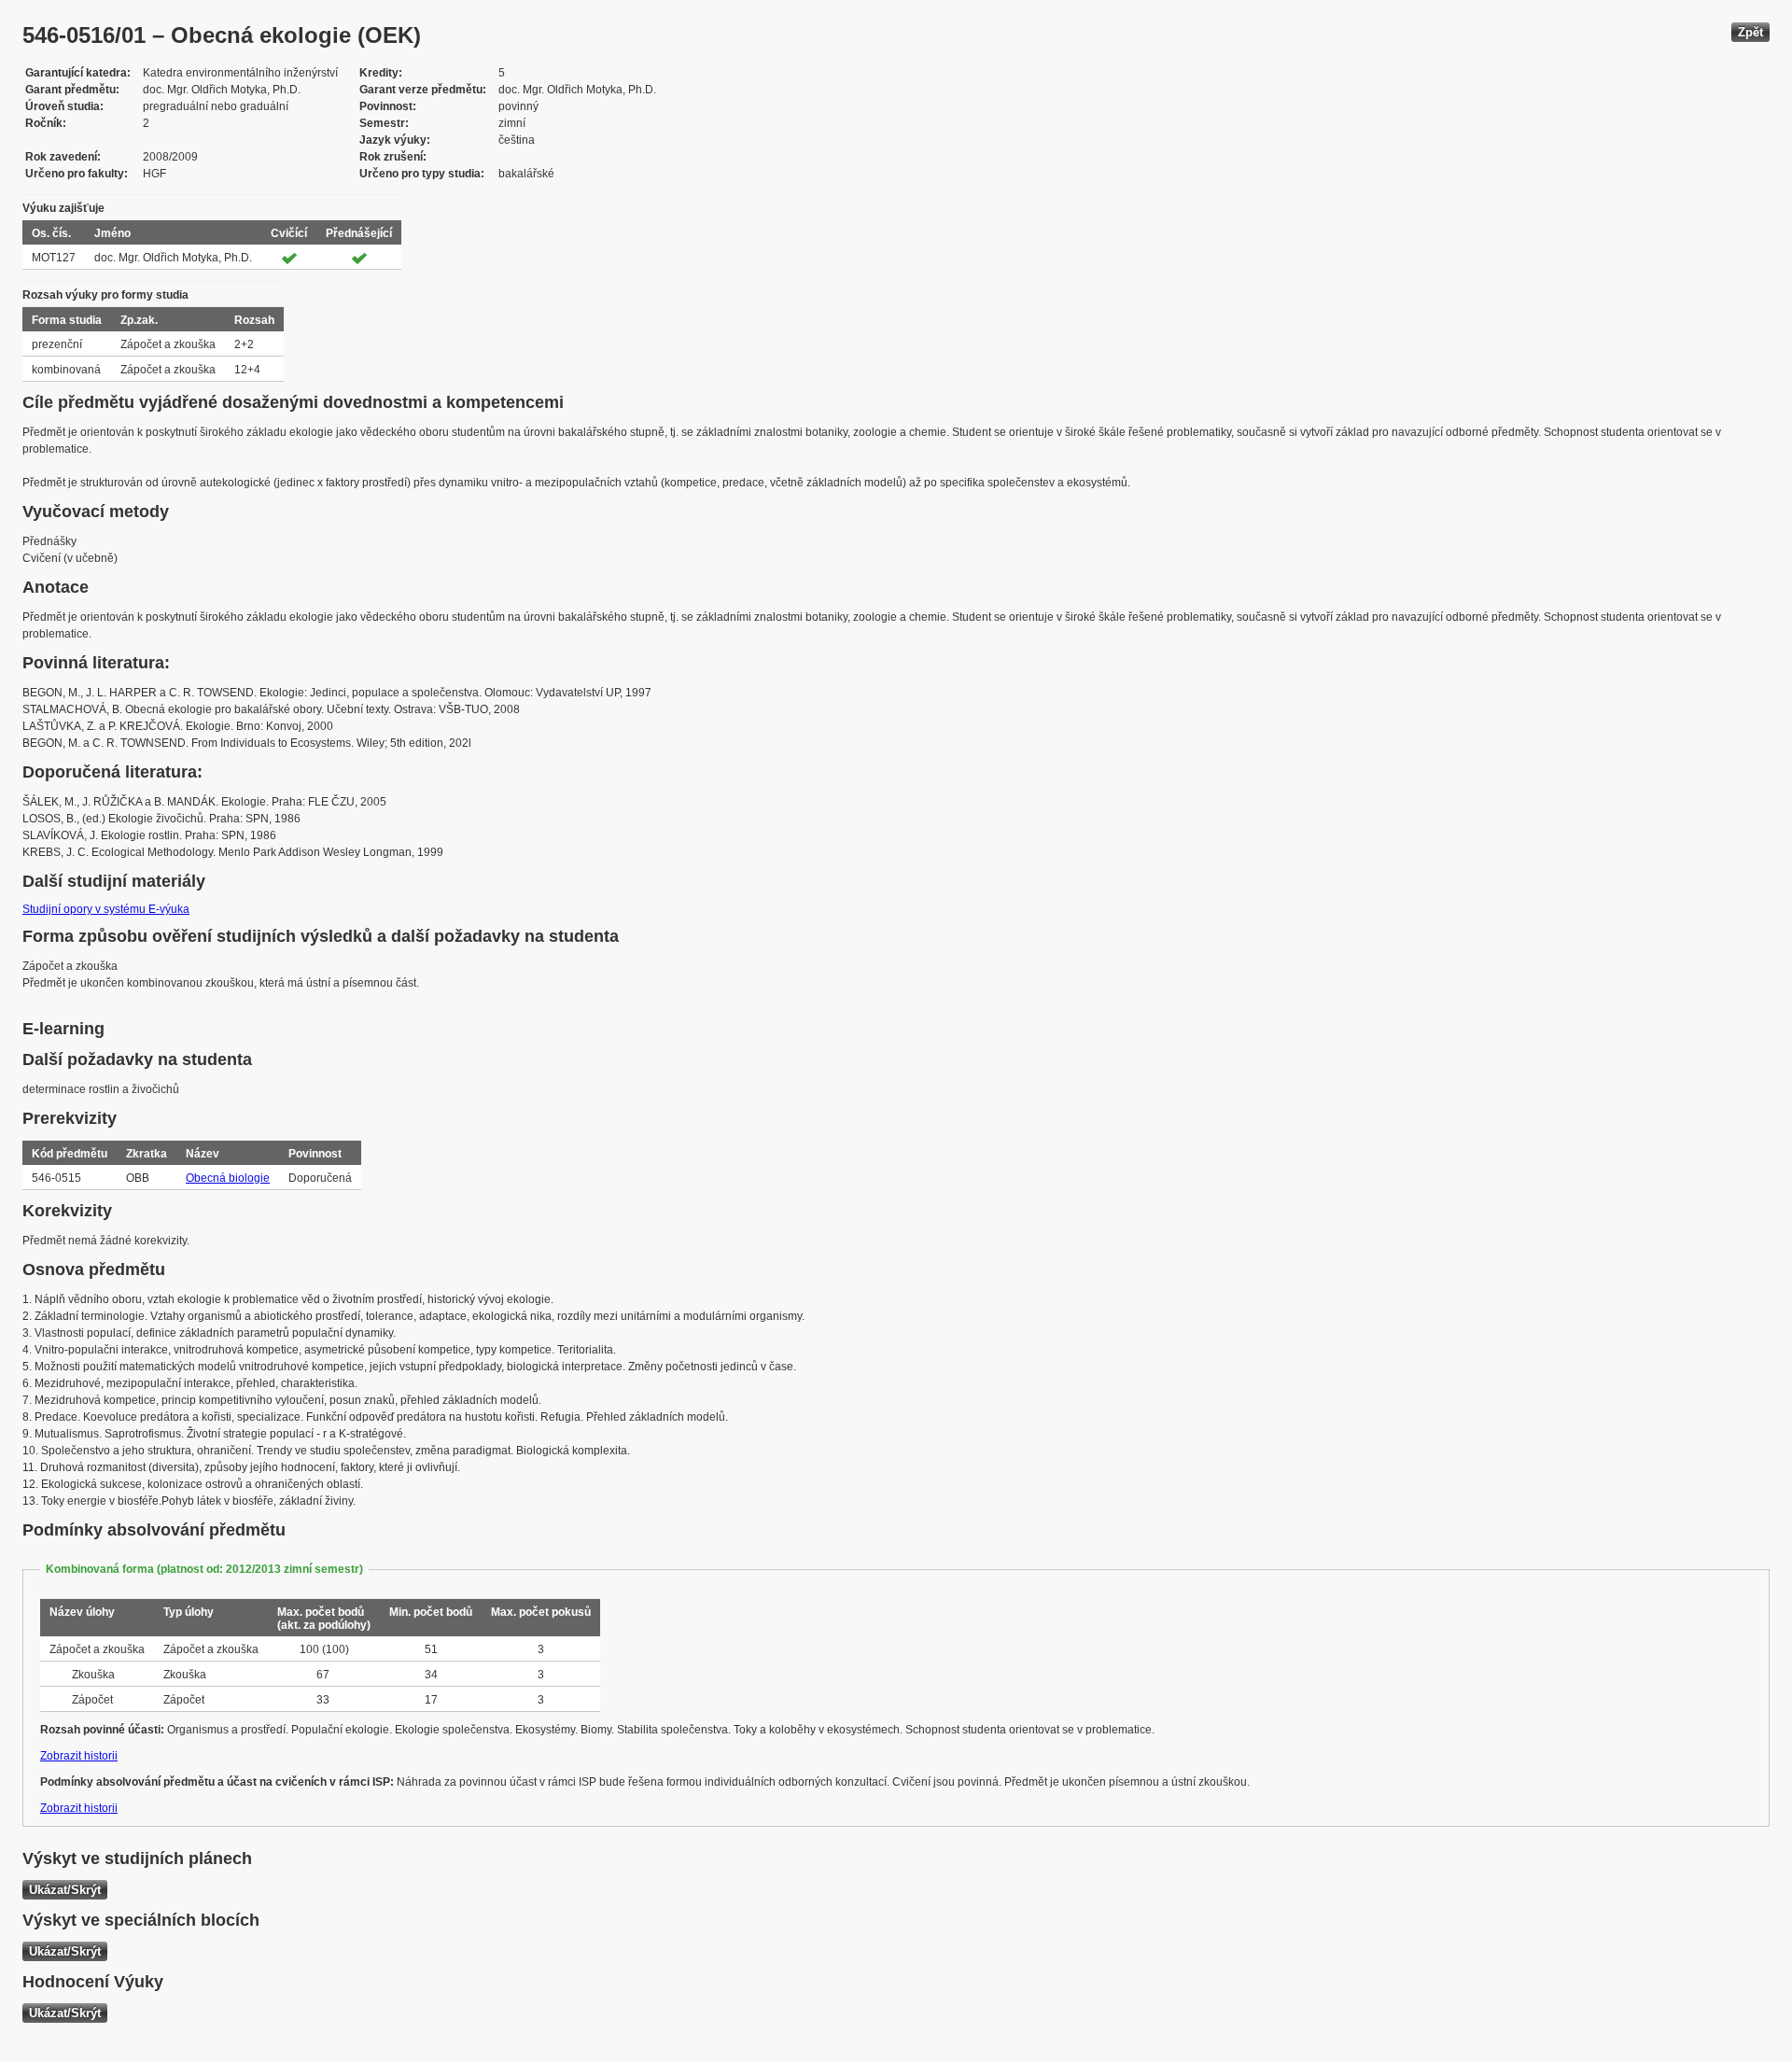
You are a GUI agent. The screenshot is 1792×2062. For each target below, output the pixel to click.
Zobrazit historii (79, 1756)
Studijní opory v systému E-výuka (106, 909)
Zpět (1750, 32)
